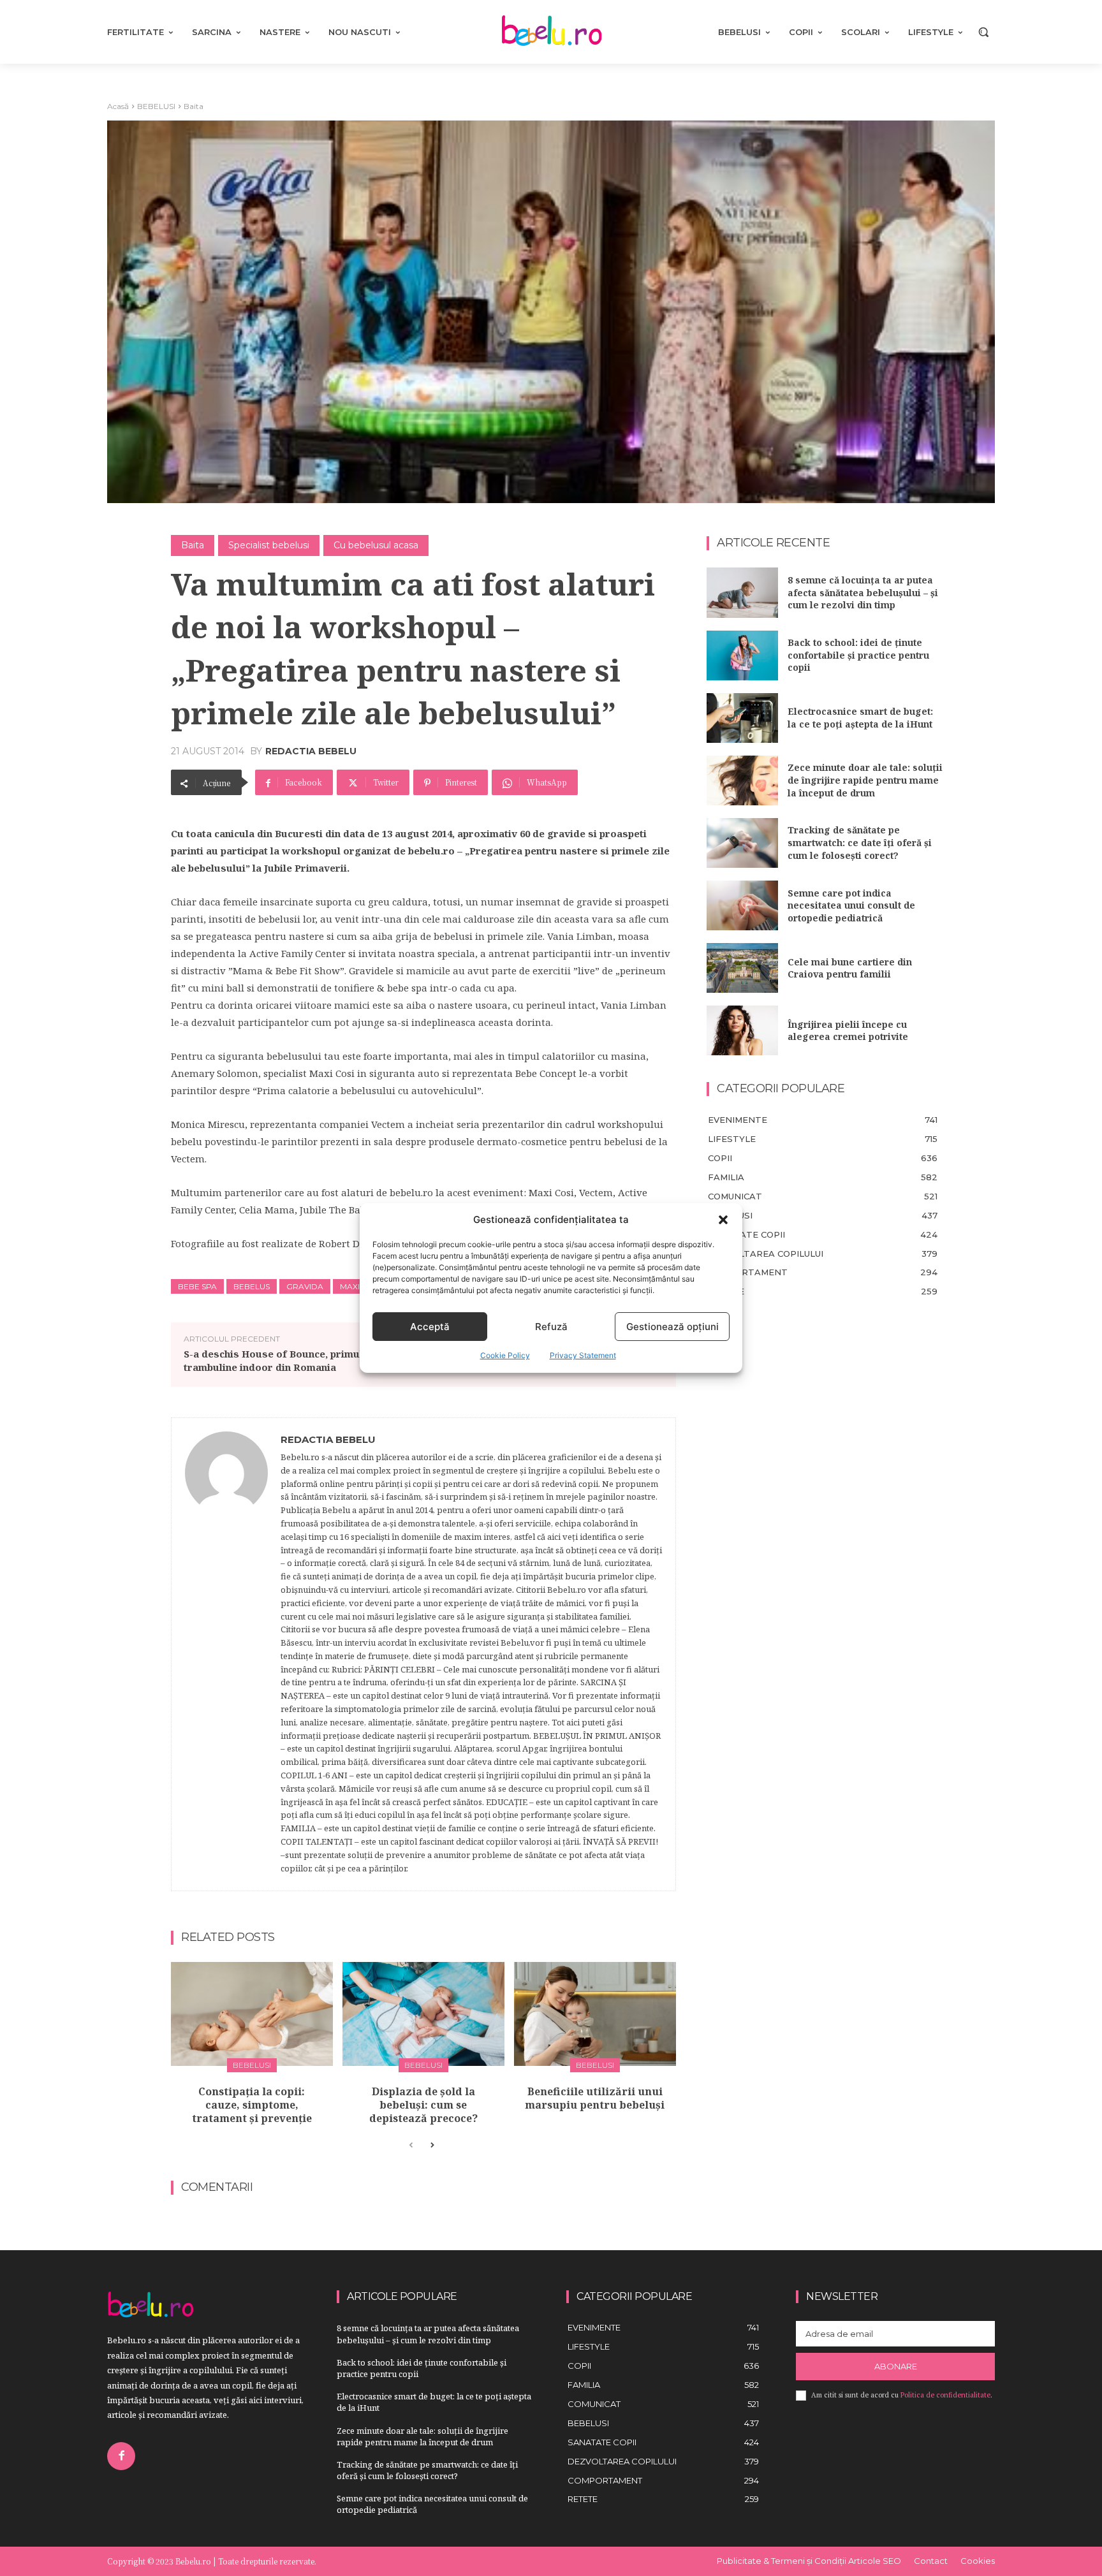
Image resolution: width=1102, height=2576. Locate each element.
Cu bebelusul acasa (376, 545)
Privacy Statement (583, 1355)
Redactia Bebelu (311, 751)
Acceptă (430, 1327)
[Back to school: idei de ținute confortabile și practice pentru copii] (742, 655)
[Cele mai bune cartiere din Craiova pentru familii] (742, 968)
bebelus (252, 1286)
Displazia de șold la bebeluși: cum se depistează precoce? (423, 2105)
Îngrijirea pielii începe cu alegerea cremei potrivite (848, 1031)
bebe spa (197, 1286)
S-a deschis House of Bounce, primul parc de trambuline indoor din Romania (293, 1360)
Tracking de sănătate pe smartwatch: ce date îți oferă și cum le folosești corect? (860, 842)
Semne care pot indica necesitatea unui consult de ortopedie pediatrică (851, 905)
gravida (305, 1286)
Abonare (896, 2366)
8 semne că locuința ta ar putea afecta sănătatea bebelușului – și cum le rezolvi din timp (863, 592)
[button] (723, 1220)
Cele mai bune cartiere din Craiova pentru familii (850, 968)
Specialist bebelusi (269, 545)
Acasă (118, 106)
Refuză (551, 1327)
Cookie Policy (505, 1355)
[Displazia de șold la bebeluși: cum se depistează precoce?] (423, 2014)
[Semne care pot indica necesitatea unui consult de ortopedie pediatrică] (742, 905)
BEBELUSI (156, 106)
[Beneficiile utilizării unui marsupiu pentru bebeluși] (595, 2014)
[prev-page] (411, 2146)
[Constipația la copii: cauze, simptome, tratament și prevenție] (252, 2014)
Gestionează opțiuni (672, 1327)
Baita (194, 106)
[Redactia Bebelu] (226, 1655)
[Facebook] (121, 2456)
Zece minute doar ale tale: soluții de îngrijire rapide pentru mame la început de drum (865, 780)
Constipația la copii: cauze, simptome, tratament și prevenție (252, 2105)
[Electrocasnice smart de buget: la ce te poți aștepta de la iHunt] (742, 718)
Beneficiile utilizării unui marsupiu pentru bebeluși (595, 2098)
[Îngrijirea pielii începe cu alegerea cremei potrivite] (742, 1030)
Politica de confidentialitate (945, 2395)
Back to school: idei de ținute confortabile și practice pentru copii (858, 655)
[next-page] (431, 2146)
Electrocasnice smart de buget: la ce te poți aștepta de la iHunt (860, 718)
